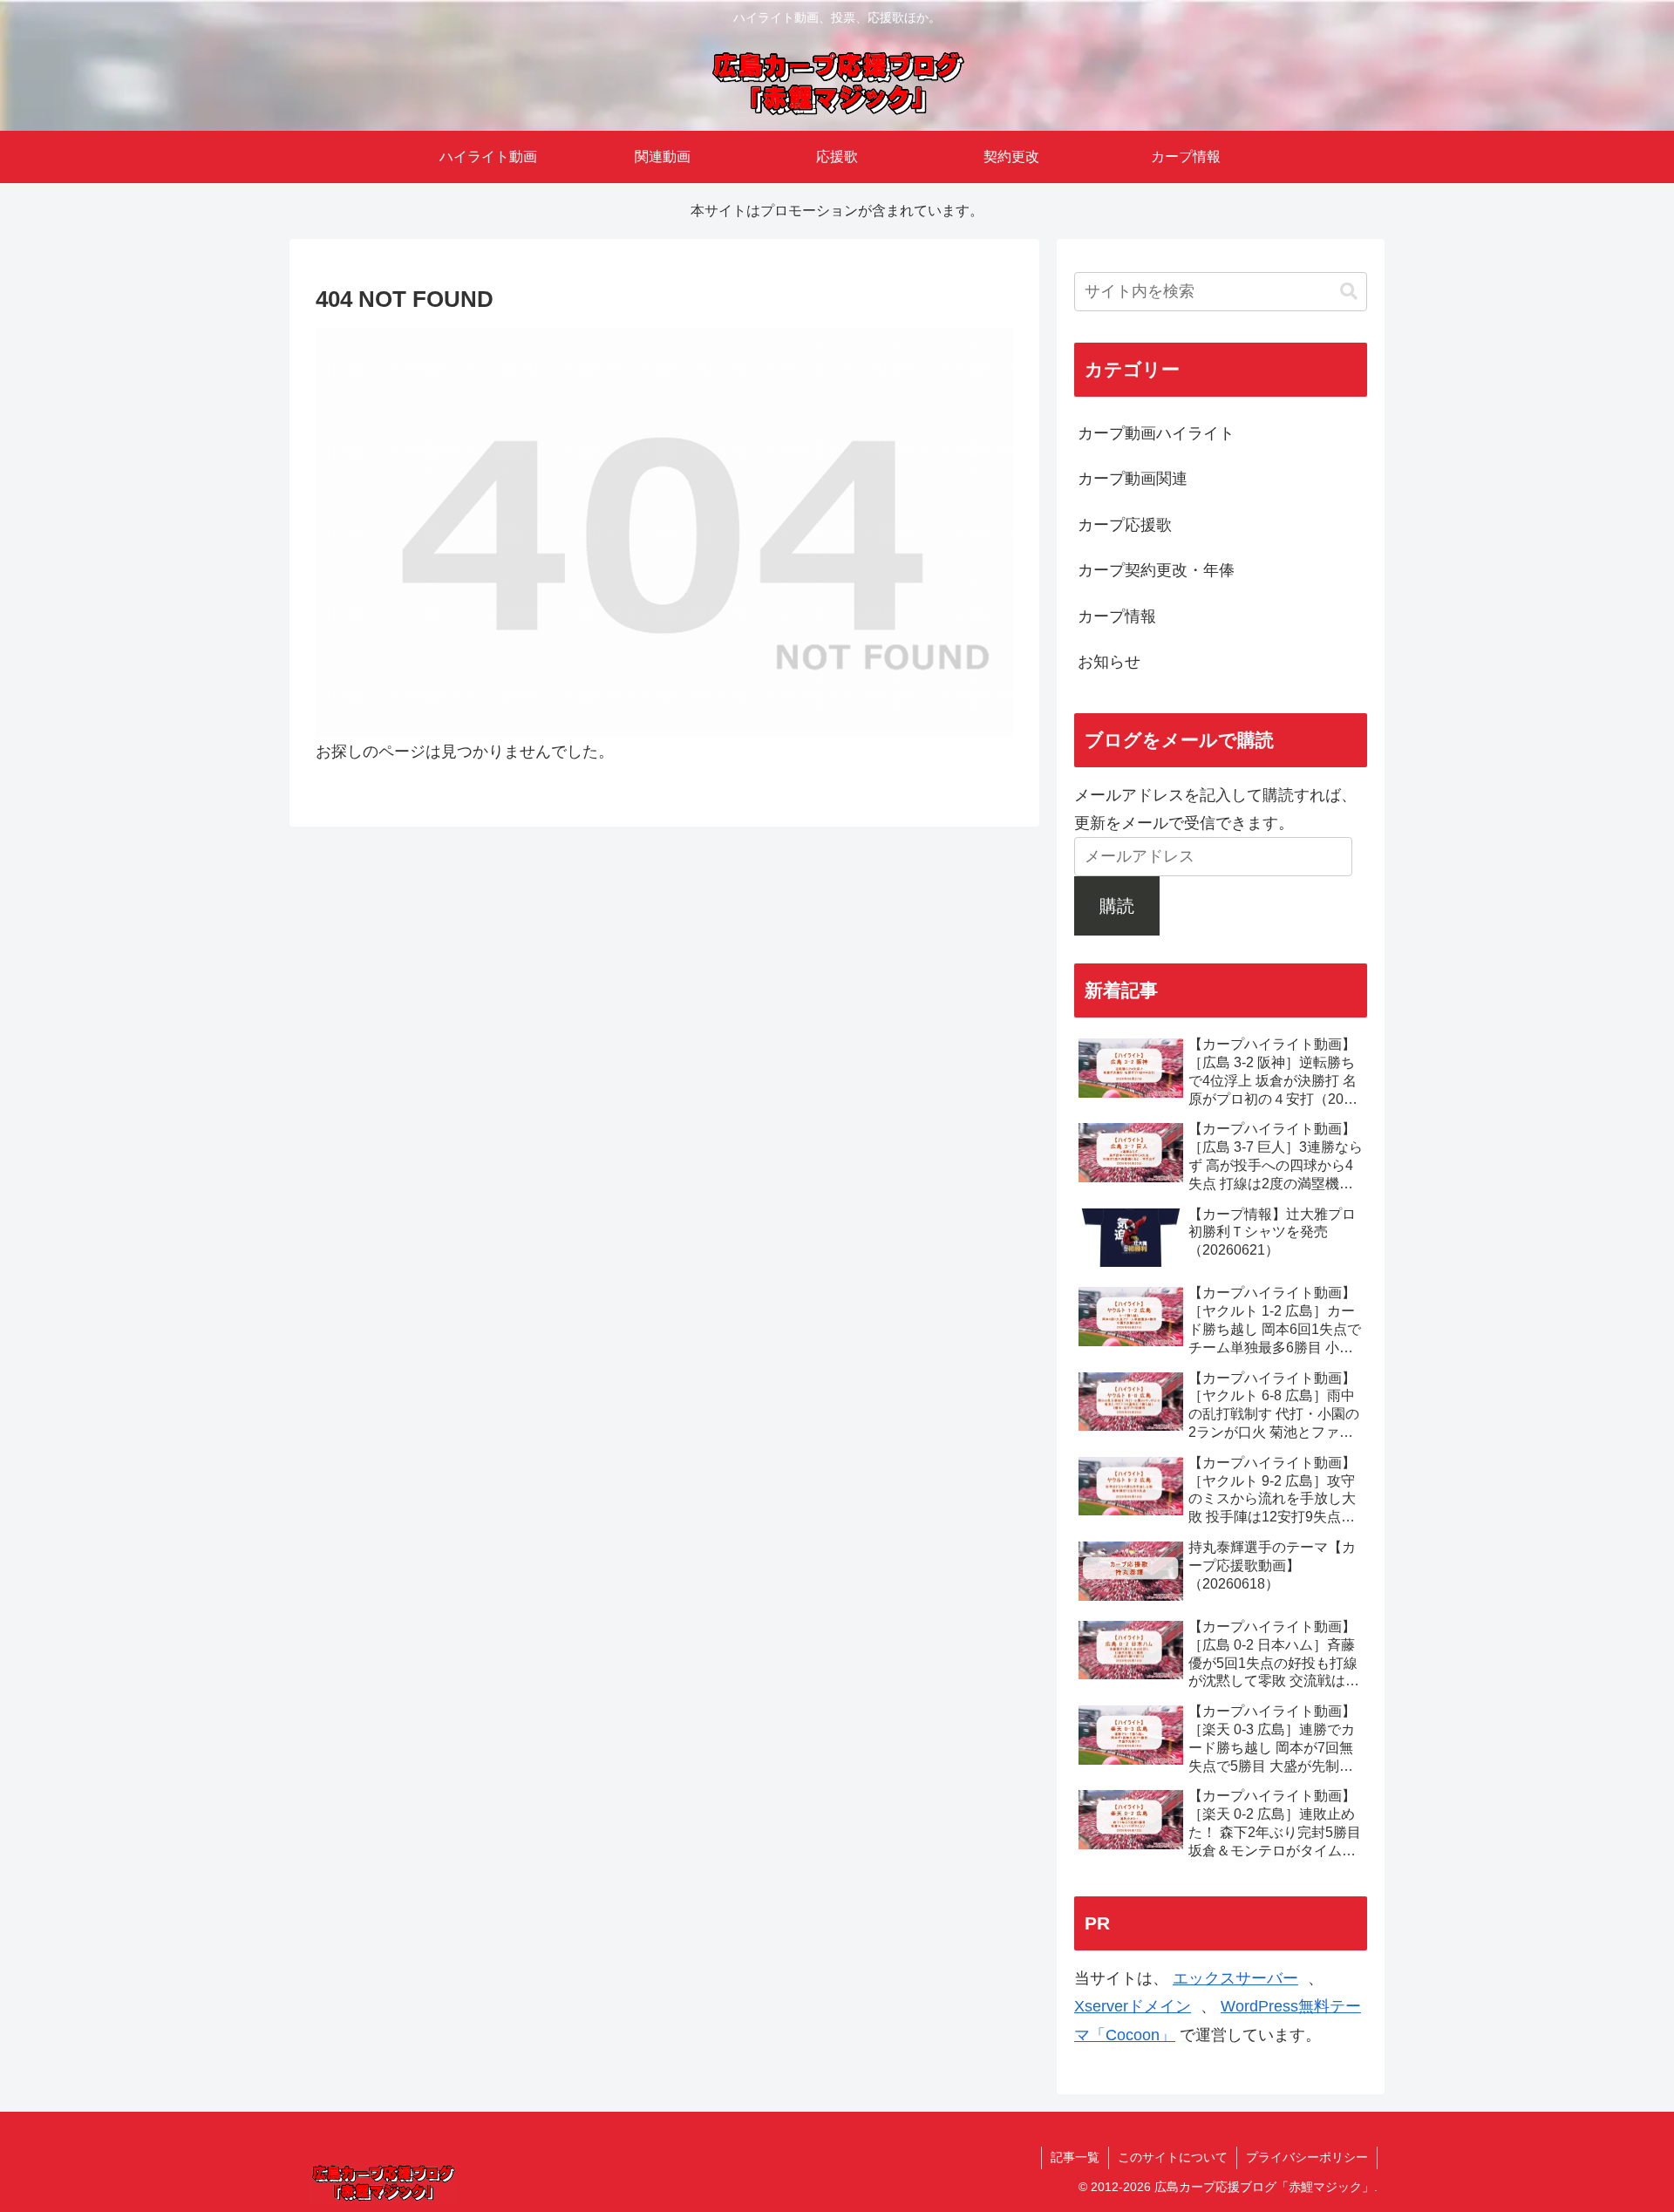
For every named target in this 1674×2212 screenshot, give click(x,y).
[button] (1349, 292)
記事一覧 (1075, 2157)
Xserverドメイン (1133, 2006)
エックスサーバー (1235, 1978)
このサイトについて (1173, 2157)
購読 (1117, 906)
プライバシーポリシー (1307, 2157)
